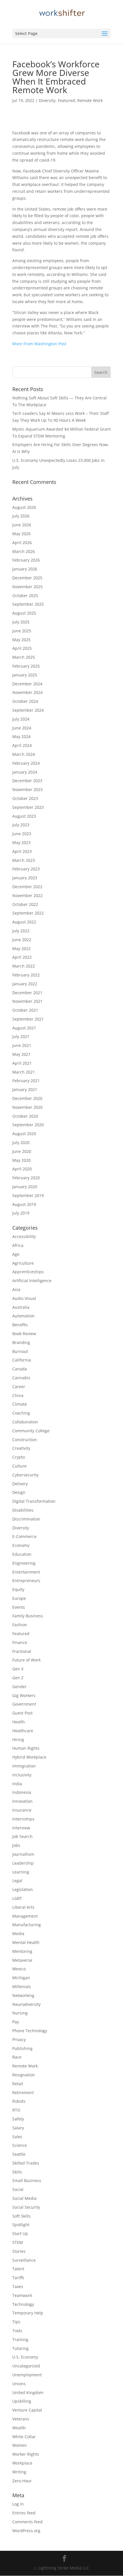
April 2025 (22, 648)
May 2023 (21, 842)
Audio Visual (24, 1298)
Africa (18, 1245)
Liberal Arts (23, 1907)
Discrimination (26, 1519)
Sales (17, 2137)
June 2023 (22, 834)
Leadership (23, 1863)
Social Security (26, 2207)
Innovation (22, 1801)
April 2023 (22, 851)
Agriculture (23, 1263)
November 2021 (27, 1001)
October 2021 (25, 1010)
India (17, 1784)
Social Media (24, 2198)
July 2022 (21, 931)
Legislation (23, 1889)
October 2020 (25, 1116)
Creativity (21, 1448)
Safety (18, 2119)
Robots (19, 2101)
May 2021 (21, 1054)
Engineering (24, 1563)
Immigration (24, 1766)
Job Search (22, 1836)
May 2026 (21, 534)
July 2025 (21, 622)
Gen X (18, 1669)
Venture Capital (27, 2410)
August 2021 (24, 1028)
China (18, 1395)
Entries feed (24, 2513)
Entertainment (26, 1572)
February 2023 (26, 869)
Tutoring (20, 2348)
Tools (17, 2331)
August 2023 (24, 816)
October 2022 (25, 904)
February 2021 (26, 1081)
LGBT (17, 1898)
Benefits (20, 1325)
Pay (16, 2022)
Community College (31, 1431)
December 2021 (27, 993)
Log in (18, 2504)
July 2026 (21, 516)
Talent (18, 2269)
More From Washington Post (39, 344)
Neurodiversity (26, 2004)
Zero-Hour (22, 2481)
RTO (16, 2110)
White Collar (24, 2437)
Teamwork (22, 2295)
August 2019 (24, 1204)
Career (19, 1387)
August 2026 (24, 507)
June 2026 (22, 525)
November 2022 (27, 895)
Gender (19, 1687)
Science (20, 2145)
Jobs (16, 1845)
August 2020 (24, 1134)
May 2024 (21, 736)
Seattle (19, 2154)
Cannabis (21, 1378)
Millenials (22, 1987)
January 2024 (25, 772)
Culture (19, 1466)
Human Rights (26, 1748)
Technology (23, 2304)
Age (16, 1254)
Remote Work (90, 100)
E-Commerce (24, 1536)
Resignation (24, 2075)
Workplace (22, 2463)
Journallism (23, 1854)
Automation (23, 1316)
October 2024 (25, 701)
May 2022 (21, 948)
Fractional (22, 1651)
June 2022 (22, 940)
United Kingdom (28, 2392)
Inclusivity (22, 1775)
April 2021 (22, 1063)
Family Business (28, 1616)
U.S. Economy (25, 2357)
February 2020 (26, 1178)
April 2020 (22, 1169)
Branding (21, 1342)
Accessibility (24, 1236)
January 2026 (25, 569)
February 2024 (26, 763)
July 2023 (21, 825)
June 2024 (22, 728)
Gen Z (18, 1678)
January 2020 (25, 1187)
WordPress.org (26, 2531)
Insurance (22, 1810)
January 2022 (25, 984)
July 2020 (21, 1142)
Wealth (19, 2428)
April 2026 (22, 543)
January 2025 (25, 675)
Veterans (21, 2419)
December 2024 (27, 684)
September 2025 (28, 604)
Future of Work (26, 1660)
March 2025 (24, 657)
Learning (21, 1872)
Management (25, 1916)
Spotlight (21, 2225)
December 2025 (27, 578)
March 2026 (24, 551)
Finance (20, 1642)
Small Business (27, 2180)
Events (19, 1607)
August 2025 (24, 613)
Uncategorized (26, 2366)
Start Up (20, 2233)
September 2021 (28, 1019)
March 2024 (24, 754)
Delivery (20, 1484)
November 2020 (27, 1107)
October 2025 (25, 596)
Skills (17, 2172)
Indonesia (22, 1792)
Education (22, 1554)
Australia (21, 1307)
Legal (17, 1881)
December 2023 (27, 781)
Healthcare (23, 1731)
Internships (23, 1819)
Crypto (19, 1457)
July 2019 (21, 1213)
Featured (66, 100)
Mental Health (26, 1942)
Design (19, 1492)
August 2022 (24, 922)
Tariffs (18, 2278)
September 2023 (28, 807)
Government (24, 1704)
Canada (20, 1369)
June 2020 (22, 1151)
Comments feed (27, 2522)
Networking (23, 1995)
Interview (21, 1828)
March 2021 (24, 1072)
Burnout (20, 1351)
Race (17, 2057)
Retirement (23, 2093)
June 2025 (22, 631)
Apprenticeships (28, 1272)
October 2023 (25, 798)
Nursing (20, 2013)
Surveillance (24, 2260)
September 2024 (28, 710)
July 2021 (21, 1036)
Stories (19, 2251)
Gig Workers (24, 1695)
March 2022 (24, 966)
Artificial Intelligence (32, 1281)
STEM (18, 2242)
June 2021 (22, 1045)
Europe (19, 1598)
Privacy (19, 2040)
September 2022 (28, 913)
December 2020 (27, 1098)
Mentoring (22, 1951)
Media (18, 1934)
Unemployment (27, 2375)
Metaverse (22, 1960)
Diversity (47, 100)
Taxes (18, 2286)
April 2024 (22, 745)
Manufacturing (27, 1925)
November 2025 (27, 587)
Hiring (18, 1740)
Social (18, 2189)
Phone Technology (30, 2031)
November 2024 (27, 692)
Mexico (19, 1969)
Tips (16, 2322)
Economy (21, 1545)
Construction (25, 1440)
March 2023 (24, 860)
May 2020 (21, 1160)
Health (19, 1722)
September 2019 (28, 1195)
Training (20, 2339)
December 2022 (27, 887)
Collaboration (25, 1422)
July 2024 (21, 719)
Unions (19, 2384)
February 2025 (26, 666)
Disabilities (23, 1510)
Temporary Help (28, 2313)
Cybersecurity (25, 1475)
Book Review (24, 1334)
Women (20, 2445)
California (22, 1360)
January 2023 (25, 878)
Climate (20, 1404)
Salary (18, 2128)
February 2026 (26, 560)
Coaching (21, 1413)
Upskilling (22, 2401)
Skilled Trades (26, 2163)
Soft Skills (21, 2216)
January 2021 (25, 1089)
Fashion (20, 1625)
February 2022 (26, 975)
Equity (18, 1589)
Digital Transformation (34, 1501)
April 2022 (22, 957)
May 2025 (21, 640)
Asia (16, 1289)
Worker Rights (26, 2454)
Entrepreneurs (26, 1581)
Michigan (21, 1978)
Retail (18, 2084)
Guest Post (22, 1713)
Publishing (22, 2048)
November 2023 (27, 789)
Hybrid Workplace (29, 1757)
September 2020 (28, 1125)
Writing (19, 2472)
